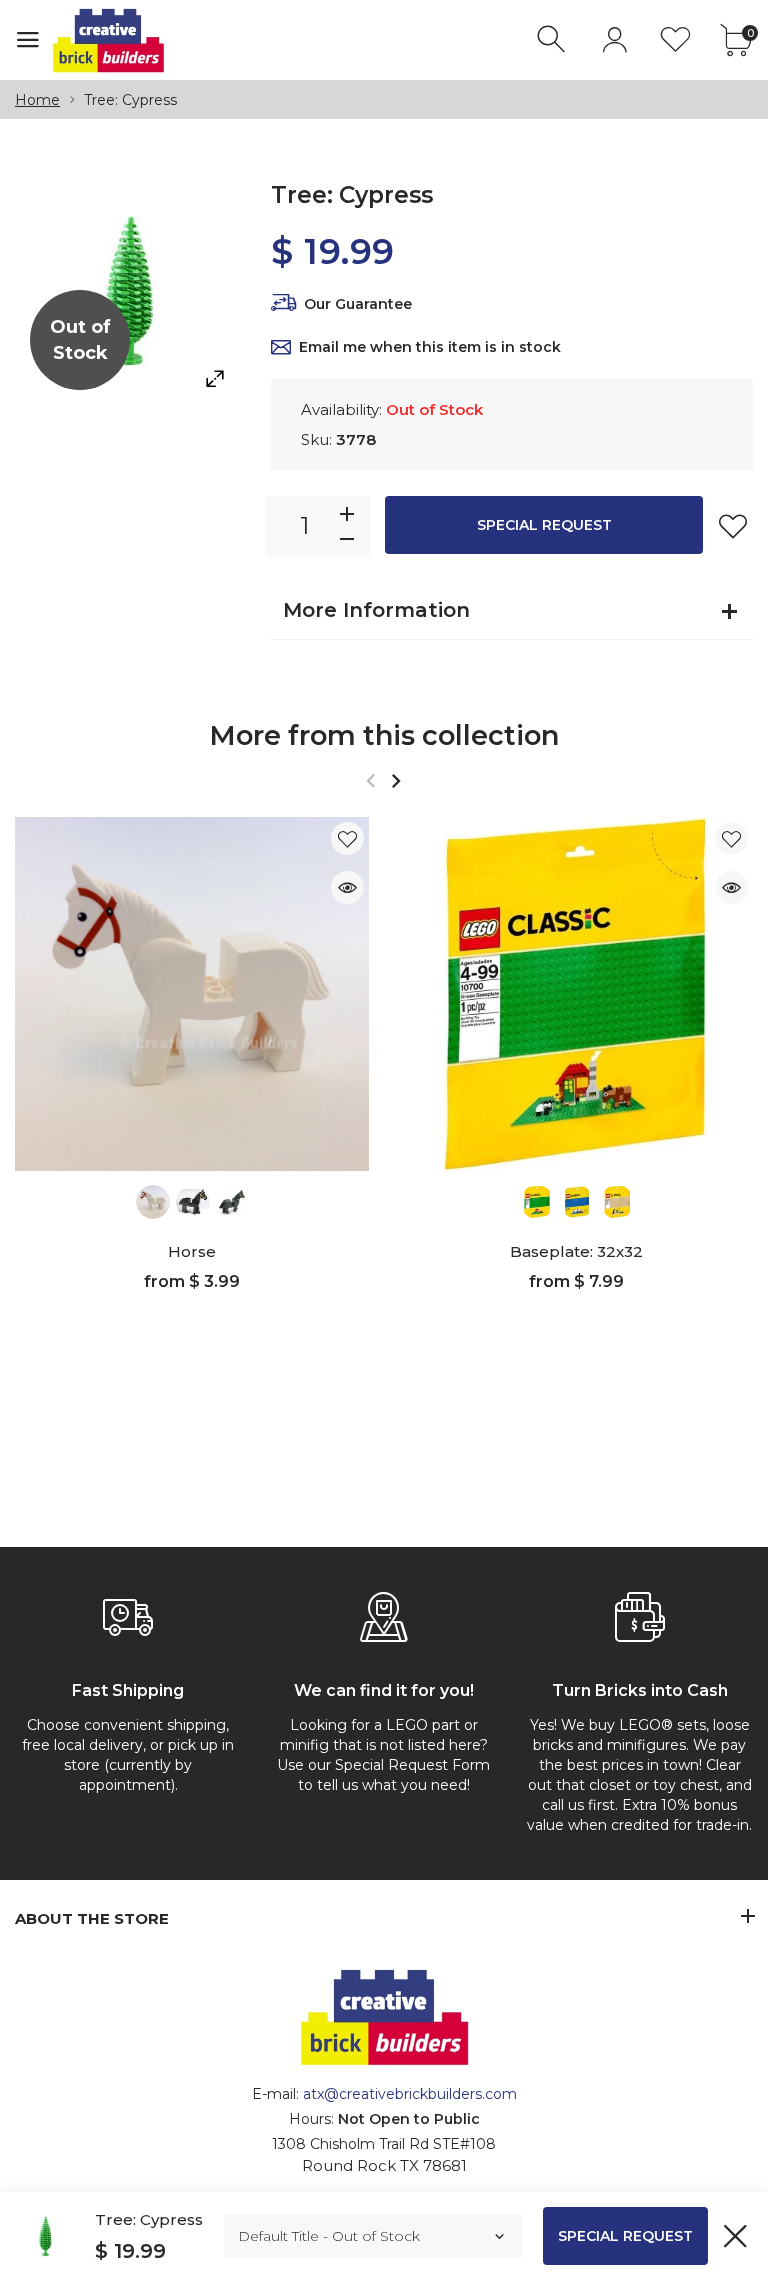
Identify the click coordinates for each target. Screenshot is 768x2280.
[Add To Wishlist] (733, 526)
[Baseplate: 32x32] (576, 994)
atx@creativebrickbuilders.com (410, 2094)
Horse (192, 1251)
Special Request (544, 525)
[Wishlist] (675, 39)
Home (37, 100)
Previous (370, 780)
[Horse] (192, 994)
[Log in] (614, 39)
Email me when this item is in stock (430, 347)
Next (395, 780)
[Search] (553, 39)
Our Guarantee (358, 304)
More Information (376, 610)
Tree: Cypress (149, 2219)
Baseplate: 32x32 (576, 1251)
